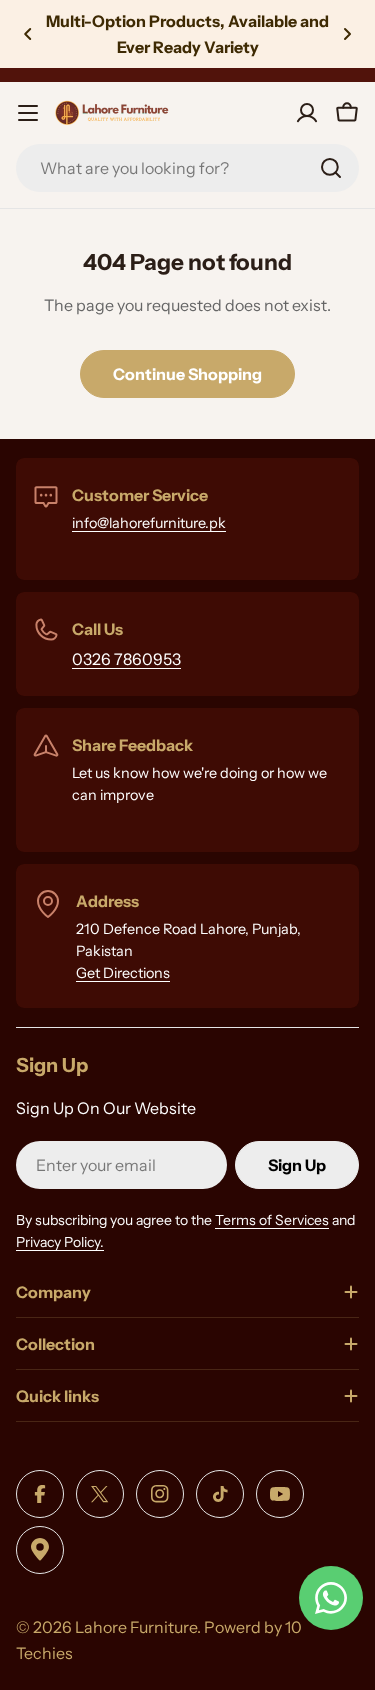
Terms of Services (272, 1220)
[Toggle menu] (28, 113)
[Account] (307, 113)
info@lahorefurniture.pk (149, 523)
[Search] (331, 168)
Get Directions (123, 973)
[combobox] (187, 168)
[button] (28, 34)
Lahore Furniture (136, 1627)
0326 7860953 (126, 659)
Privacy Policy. (60, 1242)
